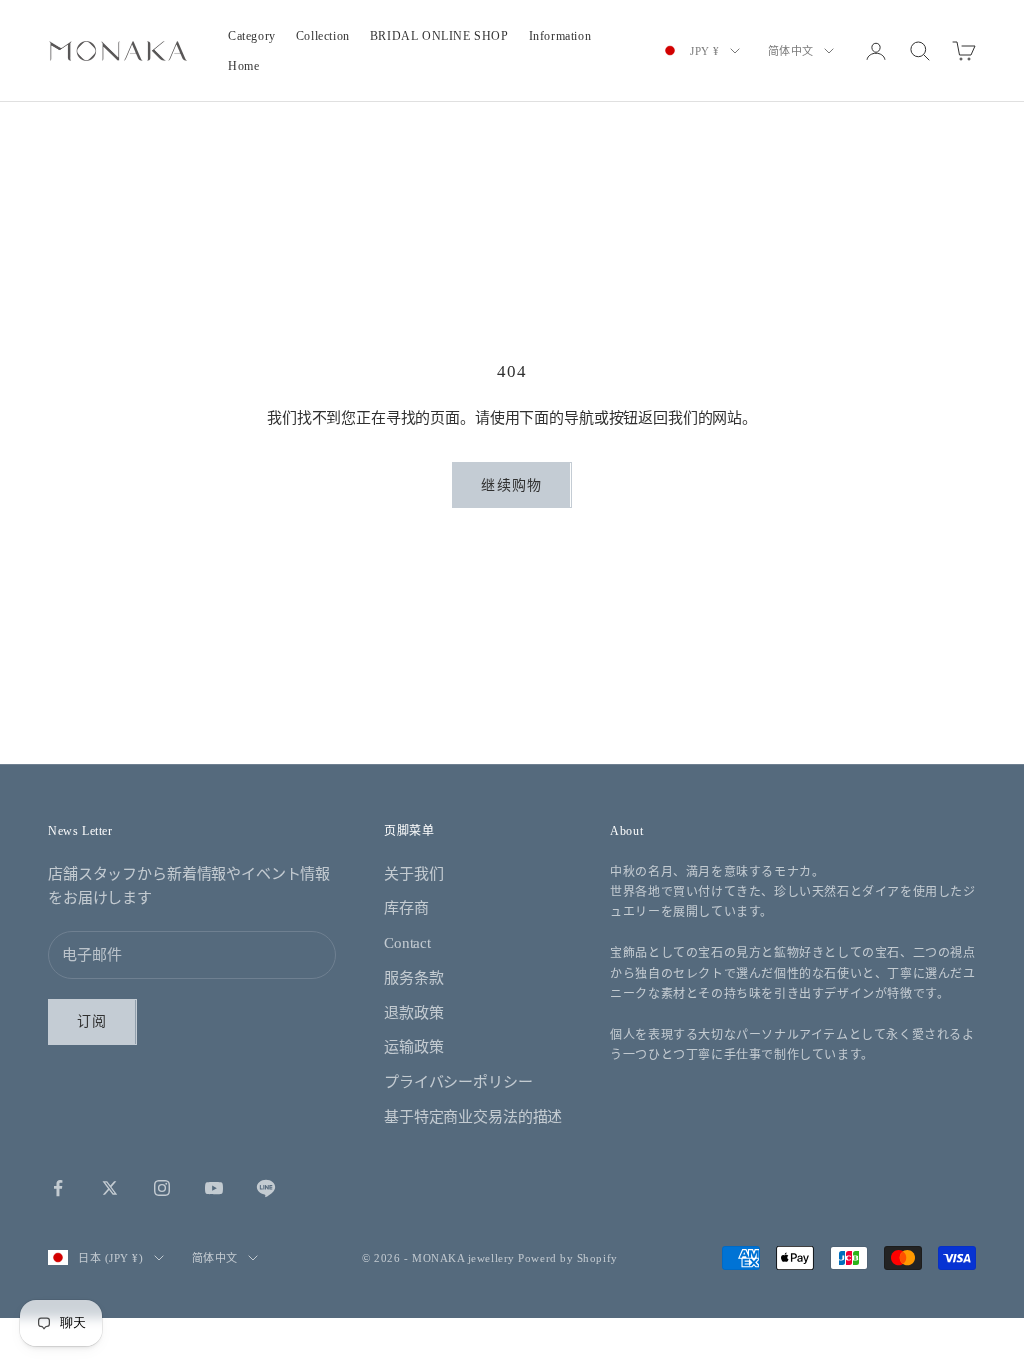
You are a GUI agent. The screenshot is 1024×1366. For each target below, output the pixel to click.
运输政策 (413, 1047)
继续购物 (511, 485)
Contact (407, 943)
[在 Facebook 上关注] (58, 1188)
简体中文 (791, 51)
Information (560, 36)
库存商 (406, 908)
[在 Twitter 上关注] (110, 1188)
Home (243, 66)
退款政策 (413, 1013)
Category (252, 36)
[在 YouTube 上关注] (214, 1188)
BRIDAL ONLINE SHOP (439, 36)
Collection (323, 36)
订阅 (92, 1021)
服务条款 (413, 978)
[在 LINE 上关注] (266, 1188)
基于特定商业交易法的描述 (473, 1117)
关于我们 (413, 874)
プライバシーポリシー (458, 1082)
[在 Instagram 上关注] (162, 1188)
